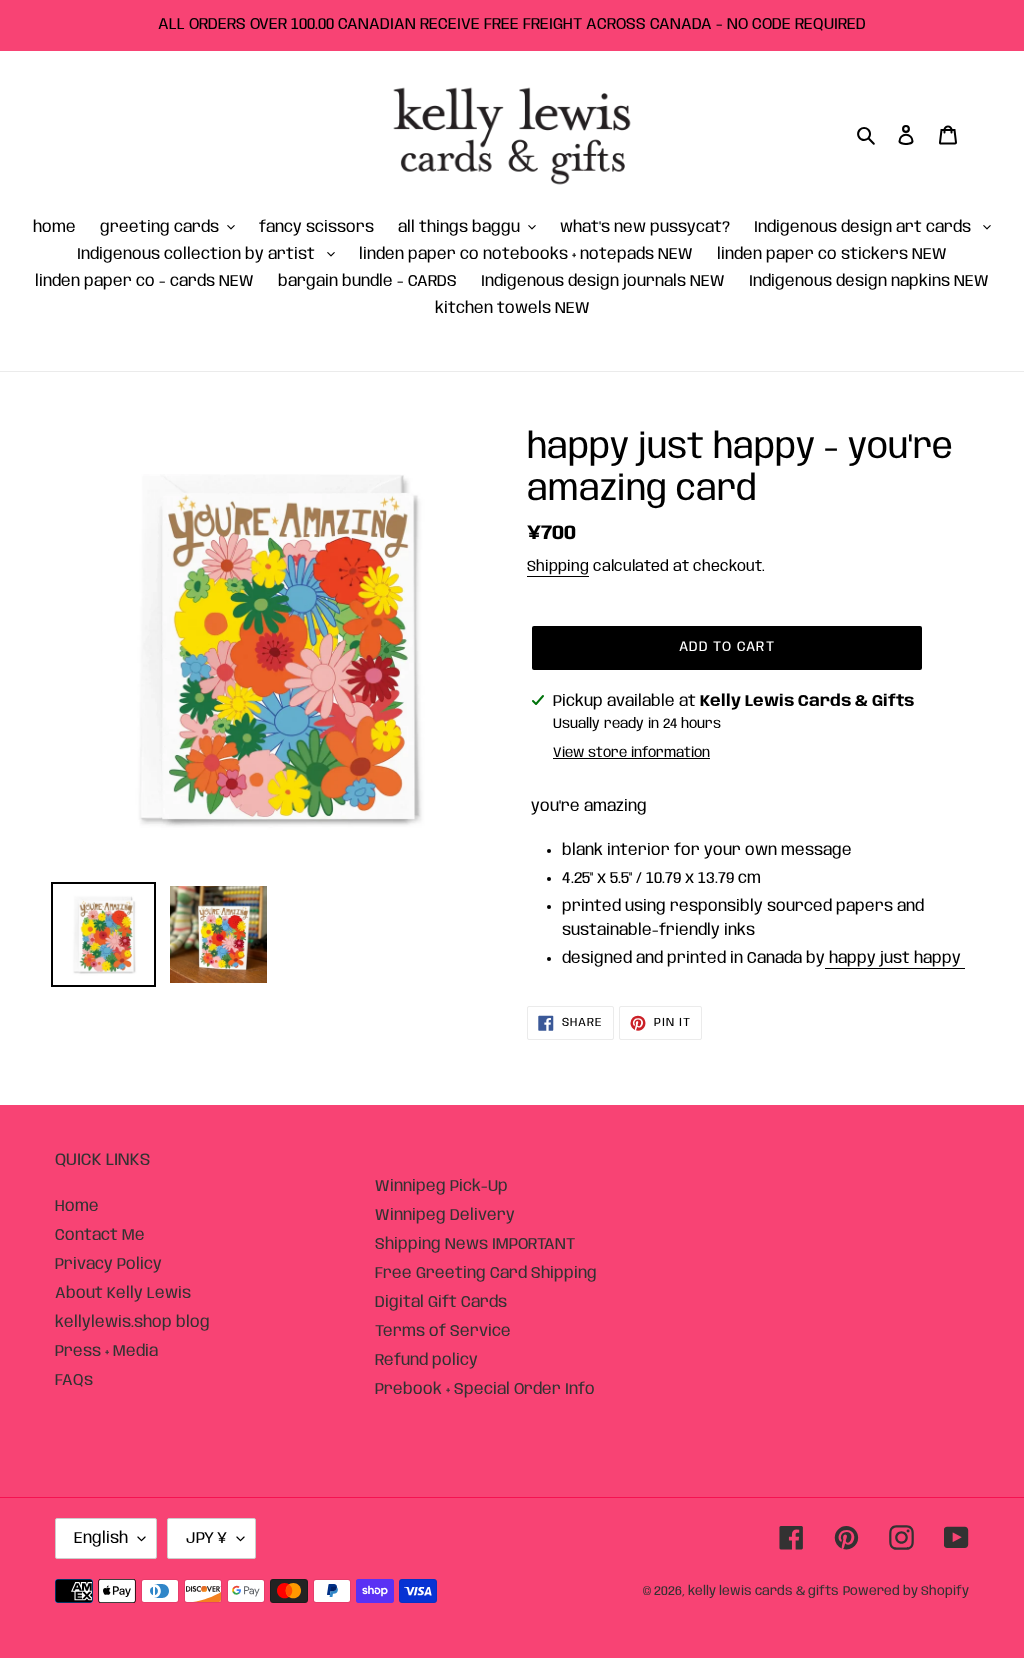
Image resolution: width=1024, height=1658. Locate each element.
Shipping (558, 567)
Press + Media (106, 1351)
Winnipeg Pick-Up (441, 1186)
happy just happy (895, 958)
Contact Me (100, 1235)
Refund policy (426, 1360)
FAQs (74, 1380)
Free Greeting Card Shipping (486, 1273)
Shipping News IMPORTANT (475, 1244)
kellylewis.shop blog (132, 1322)
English (101, 1538)
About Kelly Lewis (123, 1293)
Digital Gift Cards (441, 1302)
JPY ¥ (206, 1538)
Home (77, 1206)
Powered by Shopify (906, 1591)
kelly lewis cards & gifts (763, 1591)
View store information (631, 753)
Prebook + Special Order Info (485, 1389)
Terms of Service (443, 1331)
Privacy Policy (108, 1264)
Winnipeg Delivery (445, 1215)
